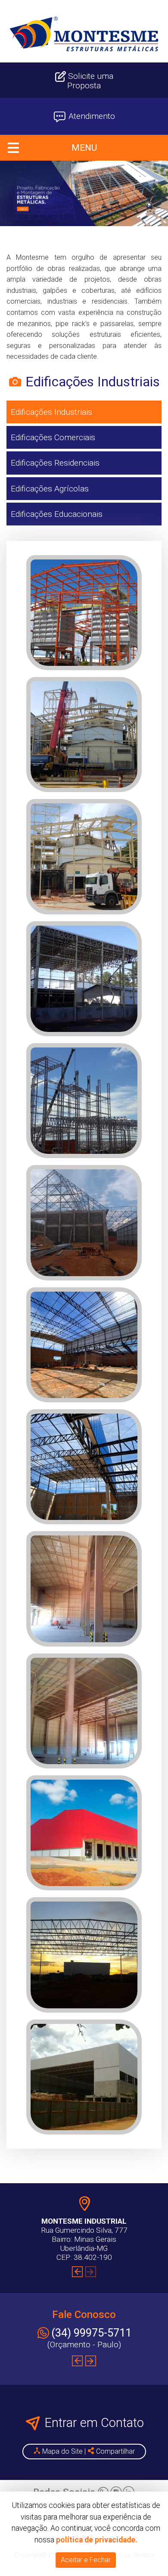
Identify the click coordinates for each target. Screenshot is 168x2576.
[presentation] (77, 2272)
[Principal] (84, 34)
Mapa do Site (62, 2451)
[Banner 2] (84, 193)
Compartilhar (115, 2451)
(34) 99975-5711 (91, 2333)
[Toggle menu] (84, 148)
